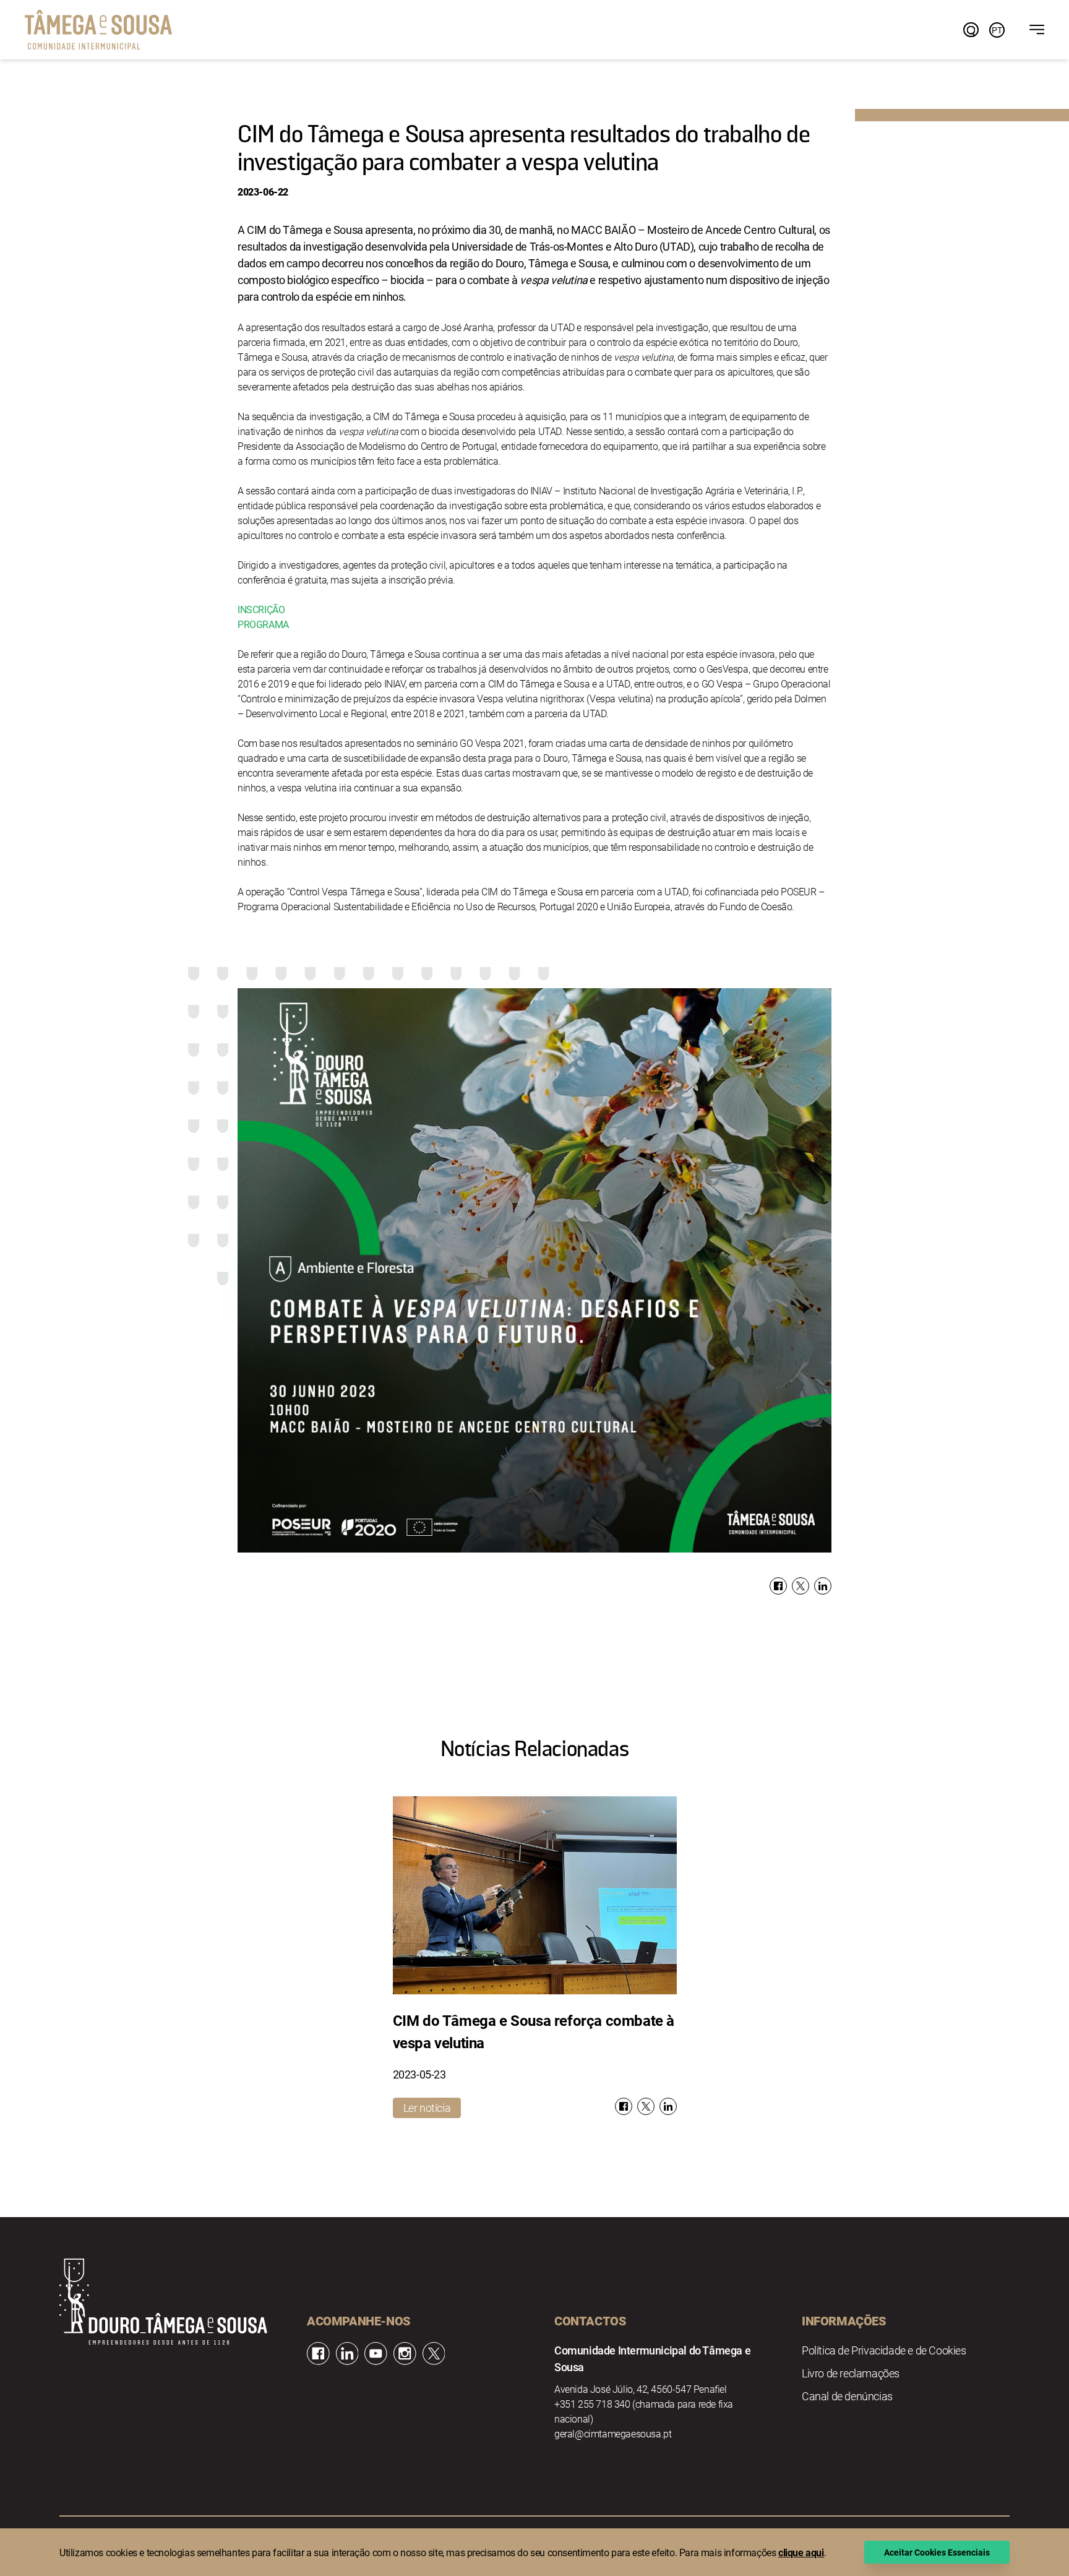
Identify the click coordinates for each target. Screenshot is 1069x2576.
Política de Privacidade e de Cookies (884, 2350)
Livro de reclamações (851, 2373)
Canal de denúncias (847, 2396)
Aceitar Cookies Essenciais (937, 2552)
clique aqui (801, 2552)
